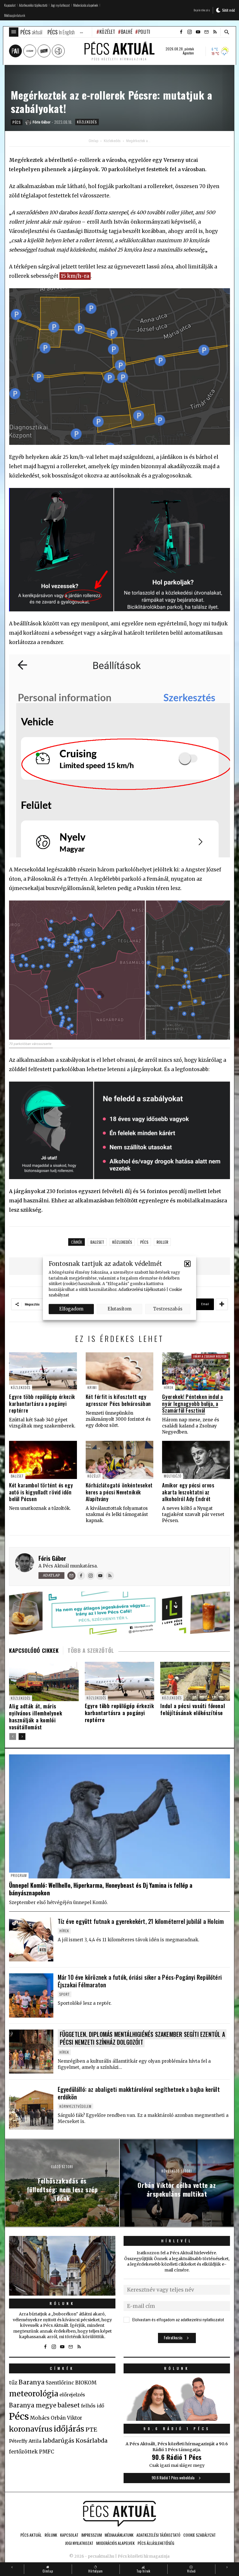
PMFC (47, 2452)
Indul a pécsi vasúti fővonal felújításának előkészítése (193, 1709)
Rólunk (62, 2303)
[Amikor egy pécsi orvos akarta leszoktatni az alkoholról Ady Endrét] (196, 1460)
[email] (206, 32)
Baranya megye (33, 2405)
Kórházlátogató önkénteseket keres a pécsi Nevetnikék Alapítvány (119, 1492)
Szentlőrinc (60, 2383)
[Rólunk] (62, 2266)
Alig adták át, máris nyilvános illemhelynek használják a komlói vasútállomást (36, 1717)
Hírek (169, 1387)
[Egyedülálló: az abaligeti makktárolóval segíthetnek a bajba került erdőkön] (31, 2108)
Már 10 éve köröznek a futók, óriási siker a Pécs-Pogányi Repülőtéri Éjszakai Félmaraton (140, 1981)
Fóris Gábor (52, 1558)
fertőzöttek (23, 2452)
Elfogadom (71, 1309)
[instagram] (189, 32)
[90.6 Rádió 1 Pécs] (177, 2419)
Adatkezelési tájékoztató (142, 1289)
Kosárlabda (92, 2441)
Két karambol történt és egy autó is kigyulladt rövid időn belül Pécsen (41, 1492)
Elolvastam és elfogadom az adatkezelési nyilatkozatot (178, 2320)
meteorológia (34, 2394)
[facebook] (181, 32)
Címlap (93, 141)
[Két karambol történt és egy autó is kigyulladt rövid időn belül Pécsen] (43, 1460)
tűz (13, 2383)
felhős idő (93, 2406)
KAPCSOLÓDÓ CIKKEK (34, 1650)
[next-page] (22, 1736)
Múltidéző (173, 1476)
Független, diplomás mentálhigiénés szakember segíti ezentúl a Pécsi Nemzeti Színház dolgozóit (142, 2038)
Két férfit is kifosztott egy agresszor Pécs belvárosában (118, 1400)
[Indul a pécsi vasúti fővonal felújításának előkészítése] (195, 1681)
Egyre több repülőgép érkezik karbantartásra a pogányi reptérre (42, 1403)
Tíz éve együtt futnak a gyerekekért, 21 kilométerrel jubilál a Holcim (141, 1921)
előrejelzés (72, 2395)
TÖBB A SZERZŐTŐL (91, 1650)
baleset (97, 1242)
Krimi (92, 1387)
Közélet (107, 32)
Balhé (127, 32)
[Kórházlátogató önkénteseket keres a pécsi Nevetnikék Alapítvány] (120, 1460)
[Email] (71, 1576)
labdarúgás (58, 2441)
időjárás (69, 2429)
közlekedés (122, 1242)
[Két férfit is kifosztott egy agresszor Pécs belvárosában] (120, 1371)
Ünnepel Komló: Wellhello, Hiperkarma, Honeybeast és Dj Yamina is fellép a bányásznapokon (101, 1889)
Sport (65, 1994)
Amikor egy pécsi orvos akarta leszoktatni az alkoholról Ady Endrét (188, 1492)
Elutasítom (119, 1309)
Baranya (32, 2382)
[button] (187, 1264)
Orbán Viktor (66, 2418)
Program (19, 1875)
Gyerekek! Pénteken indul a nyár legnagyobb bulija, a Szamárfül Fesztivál (193, 1403)
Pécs (17, 122)
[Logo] (119, 2514)
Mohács (40, 2418)
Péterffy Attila (25, 2441)
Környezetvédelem (75, 2106)
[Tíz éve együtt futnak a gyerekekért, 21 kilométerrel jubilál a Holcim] (31, 1940)
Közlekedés (87, 122)
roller (162, 1242)
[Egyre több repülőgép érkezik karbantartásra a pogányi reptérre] (43, 1371)
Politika (147, 32)
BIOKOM (86, 2383)
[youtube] (198, 32)
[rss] (215, 32)
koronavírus (31, 2429)
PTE (91, 2430)
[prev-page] (13, 1736)
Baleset (17, 1476)
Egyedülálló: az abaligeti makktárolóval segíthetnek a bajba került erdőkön (139, 2093)
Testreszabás (168, 1309)
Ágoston (188, 53)
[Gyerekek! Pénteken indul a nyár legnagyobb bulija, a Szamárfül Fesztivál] (196, 1371)
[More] (222, 1304)
